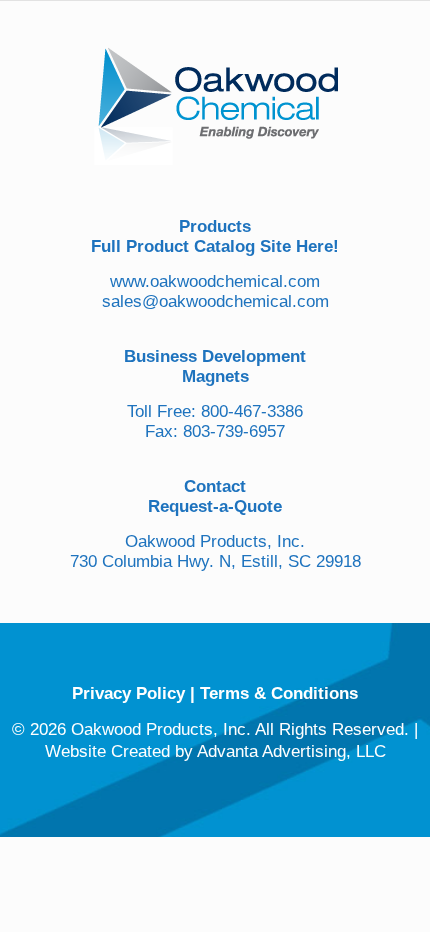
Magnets (215, 376)
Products (215, 226)
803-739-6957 (234, 431)
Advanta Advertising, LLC (291, 751)
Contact (215, 486)
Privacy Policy (128, 693)
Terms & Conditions (279, 693)
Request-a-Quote (215, 506)
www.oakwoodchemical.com (215, 281)
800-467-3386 (252, 411)
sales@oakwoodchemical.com (215, 301)
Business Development (215, 356)
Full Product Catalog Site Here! (215, 246)
